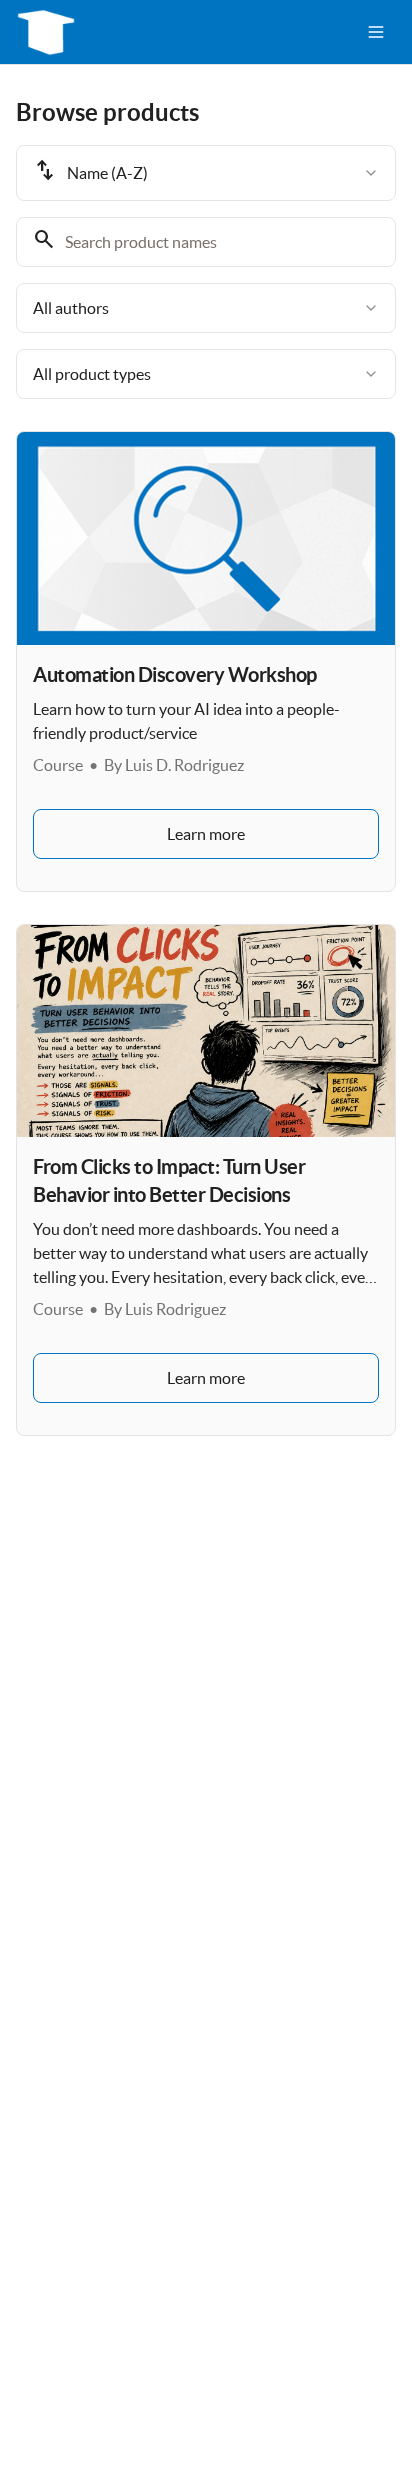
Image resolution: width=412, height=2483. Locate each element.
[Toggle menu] (376, 32)
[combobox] (206, 173)
